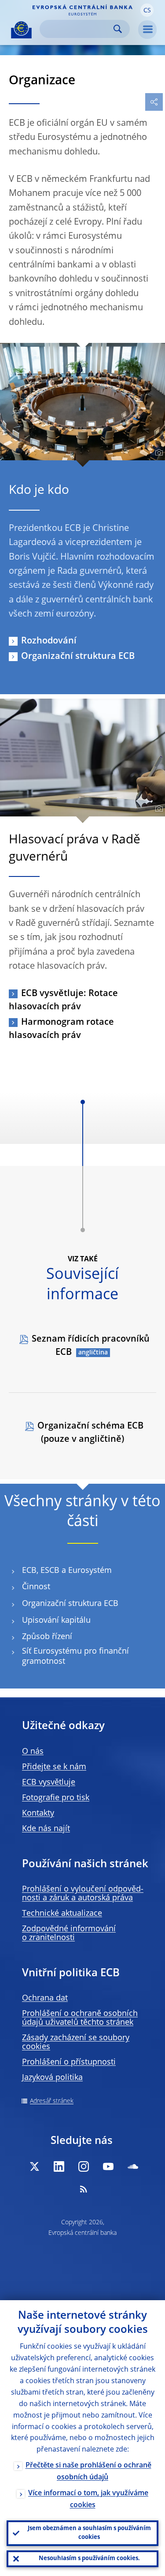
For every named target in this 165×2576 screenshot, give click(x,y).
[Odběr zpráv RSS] (84, 2189)
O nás (33, 1752)
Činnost (36, 1587)
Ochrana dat (45, 1998)
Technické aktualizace (62, 1914)
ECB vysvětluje (49, 1783)
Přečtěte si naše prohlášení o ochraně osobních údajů (88, 2472)
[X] (34, 2166)
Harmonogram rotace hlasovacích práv (61, 1029)
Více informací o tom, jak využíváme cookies (88, 2499)
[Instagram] (84, 2166)
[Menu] (147, 30)
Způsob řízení (47, 1637)
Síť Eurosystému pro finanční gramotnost (75, 1657)
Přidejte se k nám (54, 1767)
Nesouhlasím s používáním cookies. (89, 2559)
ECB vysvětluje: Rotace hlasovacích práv (63, 1000)
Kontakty (38, 1813)
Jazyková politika (52, 2078)
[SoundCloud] (133, 2166)
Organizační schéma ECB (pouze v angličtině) (90, 1433)
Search (118, 29)
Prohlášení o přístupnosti (69, 2062)
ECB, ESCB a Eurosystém (67, 1571)
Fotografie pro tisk (56, 1798)
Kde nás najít (46, 1829)
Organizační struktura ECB (78, 657)
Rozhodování (49, 641)
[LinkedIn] (59, 2166)
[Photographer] (158, 453)
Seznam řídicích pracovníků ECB (91, 1346)
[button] (147, 10)
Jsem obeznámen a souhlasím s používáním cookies (89, 2533)
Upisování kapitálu (56, 1621)
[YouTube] (108, 2166)
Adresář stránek (52, 2101)
